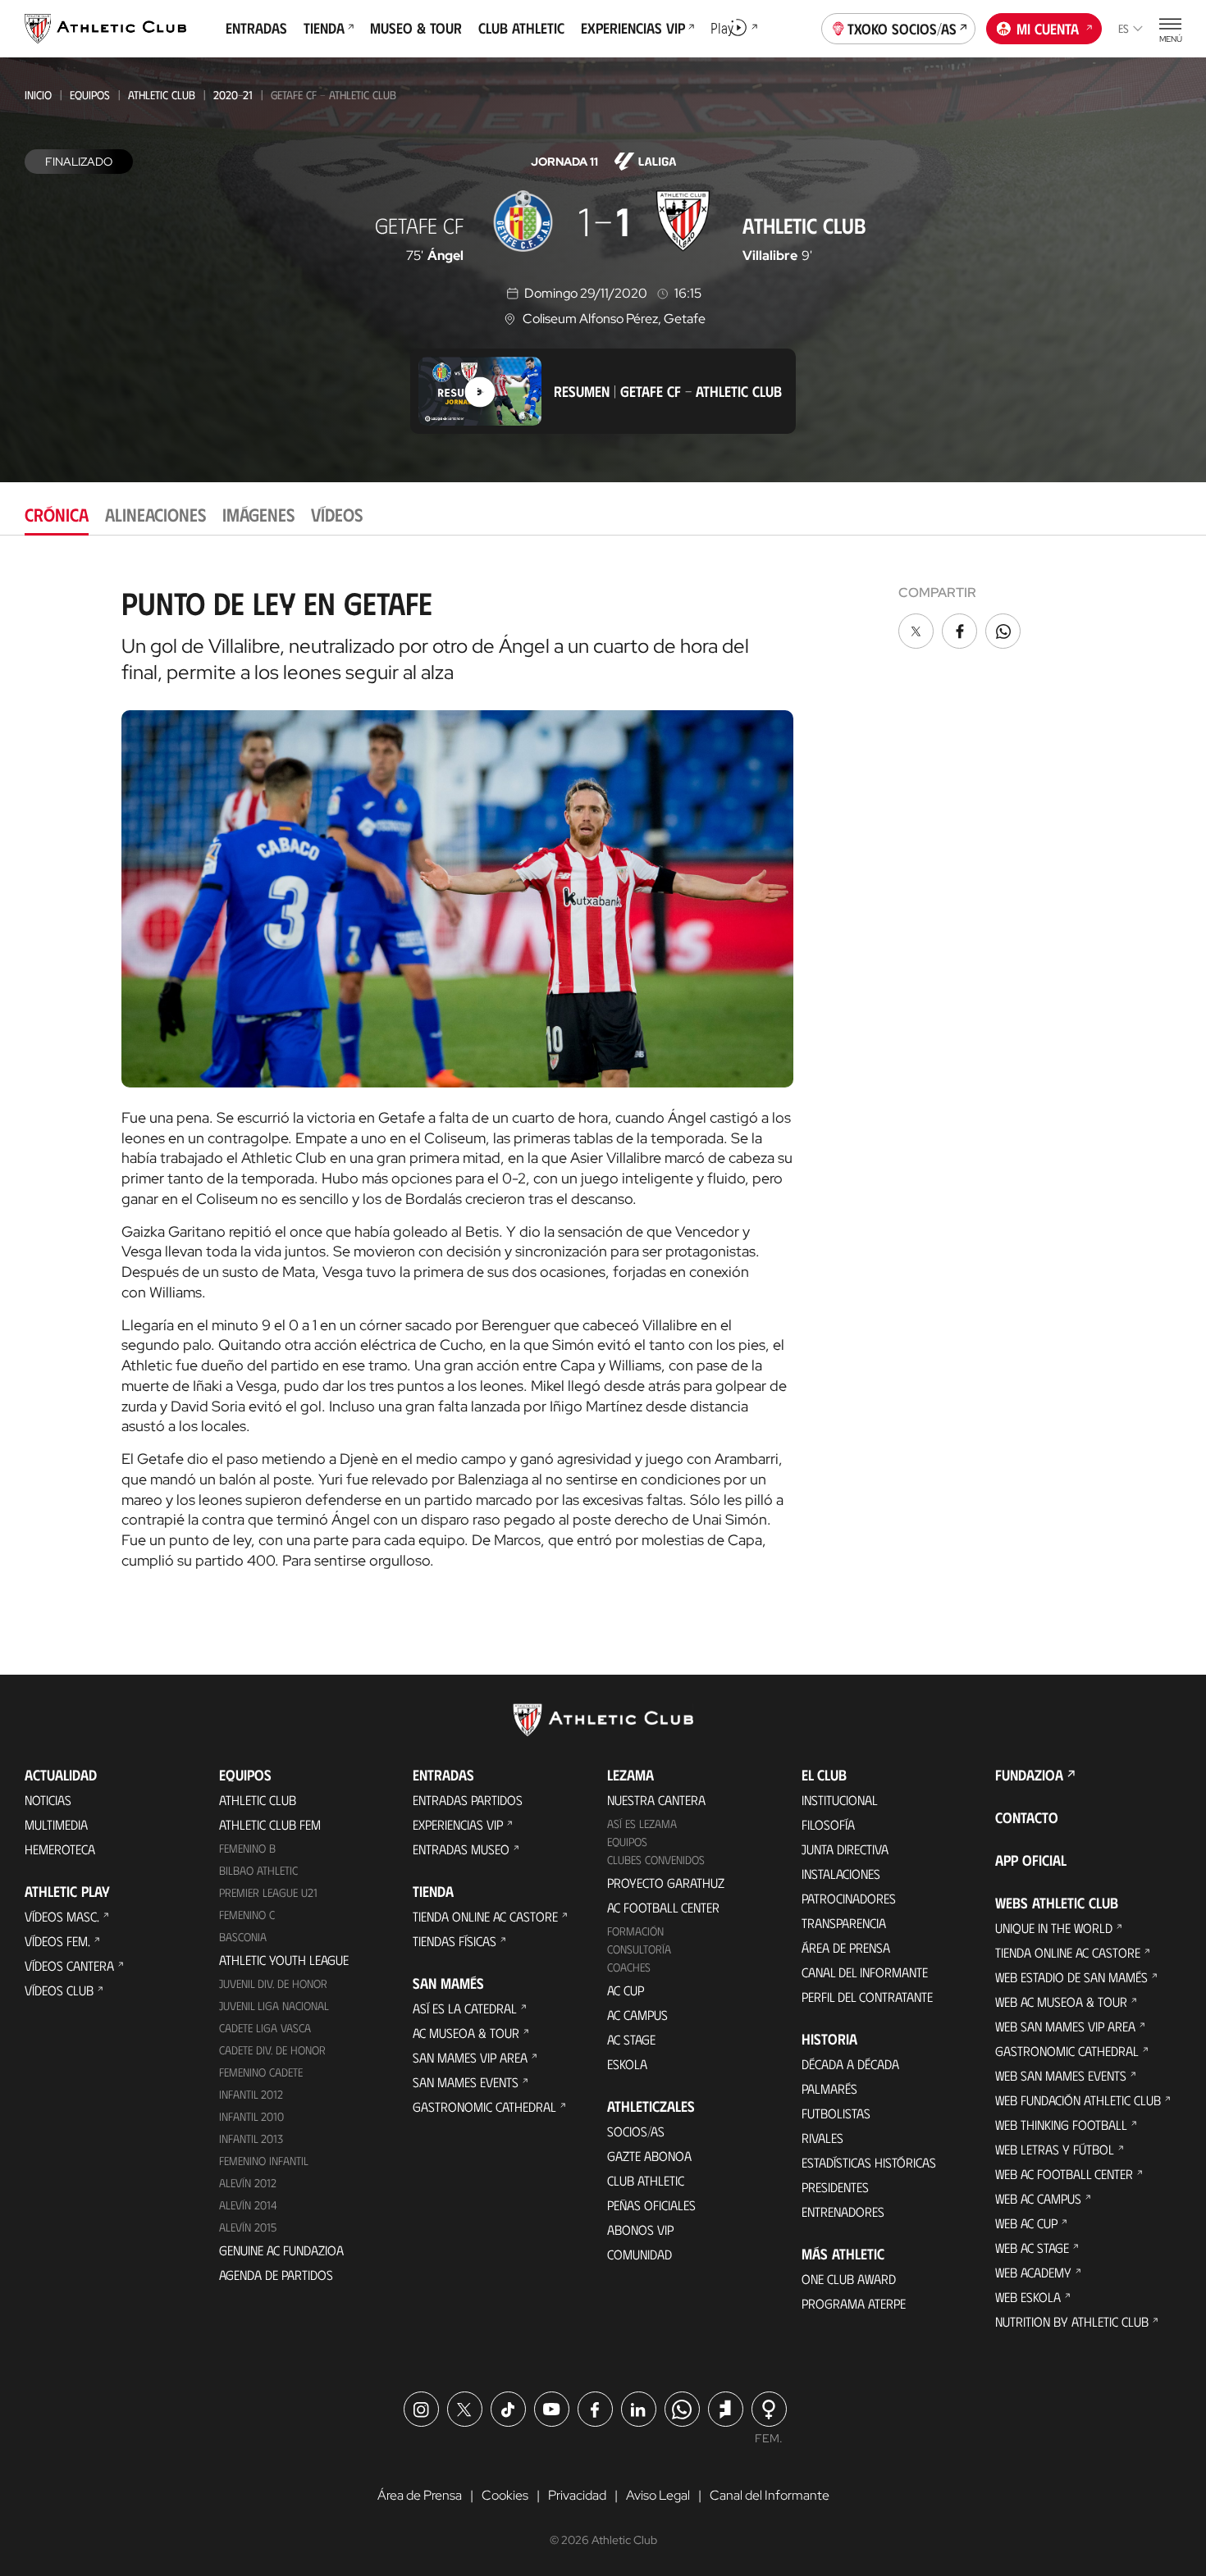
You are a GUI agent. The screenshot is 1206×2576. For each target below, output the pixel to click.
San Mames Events (466, 2082)
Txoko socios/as (902, 29)
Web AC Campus (1038, 2198)
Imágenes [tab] (258, 514)
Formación (635, 1931)
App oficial (1031, 1860)
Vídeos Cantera (69, 1965)
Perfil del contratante (867, 1997)
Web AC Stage (1032, 2248)
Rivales (822, 2138)
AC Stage (631, 2039)
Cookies (505, 2495)
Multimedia (56, 1824)
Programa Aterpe (854, 2303)
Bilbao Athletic (258, 1870)
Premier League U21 (268, 1892)
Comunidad (640, 2254)
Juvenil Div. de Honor (273, 1983)
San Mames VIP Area (470, 2057)
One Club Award (849, 2279)
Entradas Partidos (468, 1800)
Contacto (1027, 1817)
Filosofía (828, 1824)
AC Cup (626, 1990)
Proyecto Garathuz (666, 1883)
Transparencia (844, 1923)
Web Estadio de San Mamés (1071, 1977)
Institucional (840, 1800)
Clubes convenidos (656, 1860)
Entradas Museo (461, 1849)
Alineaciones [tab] (155, 514)
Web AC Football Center (1064, 2174)
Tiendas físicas (455, 1941)
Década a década (850, 2064)
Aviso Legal (658, 2495)
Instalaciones (841, 1874)
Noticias (48, 1800)
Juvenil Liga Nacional (274, 2006)
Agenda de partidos (276, 2275)
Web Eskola (1028, 2297)
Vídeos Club (59, 1990)
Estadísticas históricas (869, 2162)
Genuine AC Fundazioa (281, 2250)
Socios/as (636, 2131)
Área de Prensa (846, 1947)
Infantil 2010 (251, 2116)
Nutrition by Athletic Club (1072, 2321)
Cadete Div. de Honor (272, 2050)
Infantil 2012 (251, 2094)
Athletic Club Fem (270, 1824)
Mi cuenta (1048, 29)
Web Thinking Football (1061, 2125)
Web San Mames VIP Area (1065, 2026)
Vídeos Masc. (62, 1916)
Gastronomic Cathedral (484, 2106)
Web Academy (1033, 2272)
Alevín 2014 (248, 2205)
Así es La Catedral (465, 2008)
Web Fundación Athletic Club (1078, 2100)
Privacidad (577, 2495)
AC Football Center (663, 1907)
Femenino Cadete (261, 2072)
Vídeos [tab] (337, 514)
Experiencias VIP (458, 1824)
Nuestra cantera (656, 1800)
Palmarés (829, 2088)
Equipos (90, 95)
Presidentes (835, 2187)
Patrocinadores (849, 1898)
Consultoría (639, 1949)
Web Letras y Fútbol (1055, 2149)
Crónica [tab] (57, 514)
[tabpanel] (603, 1072)
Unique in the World (1054, 1928)
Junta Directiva (845, 1849)
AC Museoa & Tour (466, 2033)
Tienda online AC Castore (485, 1916)
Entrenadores (843, 2211)
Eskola (627, 2064)
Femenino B (247, 1848)
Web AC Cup (1026, 2223)
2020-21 (233, 95)
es (1124, 28)
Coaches (629, 1967)
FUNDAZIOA (1029, 1775)
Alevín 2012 (248, 2183)
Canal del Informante (865, 1972)
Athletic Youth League (284, 1960)
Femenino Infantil (264, 2161)
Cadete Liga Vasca (265, 2028)
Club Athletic (646, 2180)
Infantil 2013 (251, 2138)
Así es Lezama (642, 1824)
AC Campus (637, 2015)
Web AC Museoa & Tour (1061, 2002)
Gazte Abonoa (649, 2156)
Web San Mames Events (1061, 2075)
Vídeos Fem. (57, 1941)
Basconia (243, 1937)
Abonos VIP (640, 2229)
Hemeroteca (60, 1849)
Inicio (38, 95)
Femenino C (247, 1915)
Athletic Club (162, 95)
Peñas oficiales (651, 2205)
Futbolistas (836, 2113)
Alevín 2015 (248, 2227)
